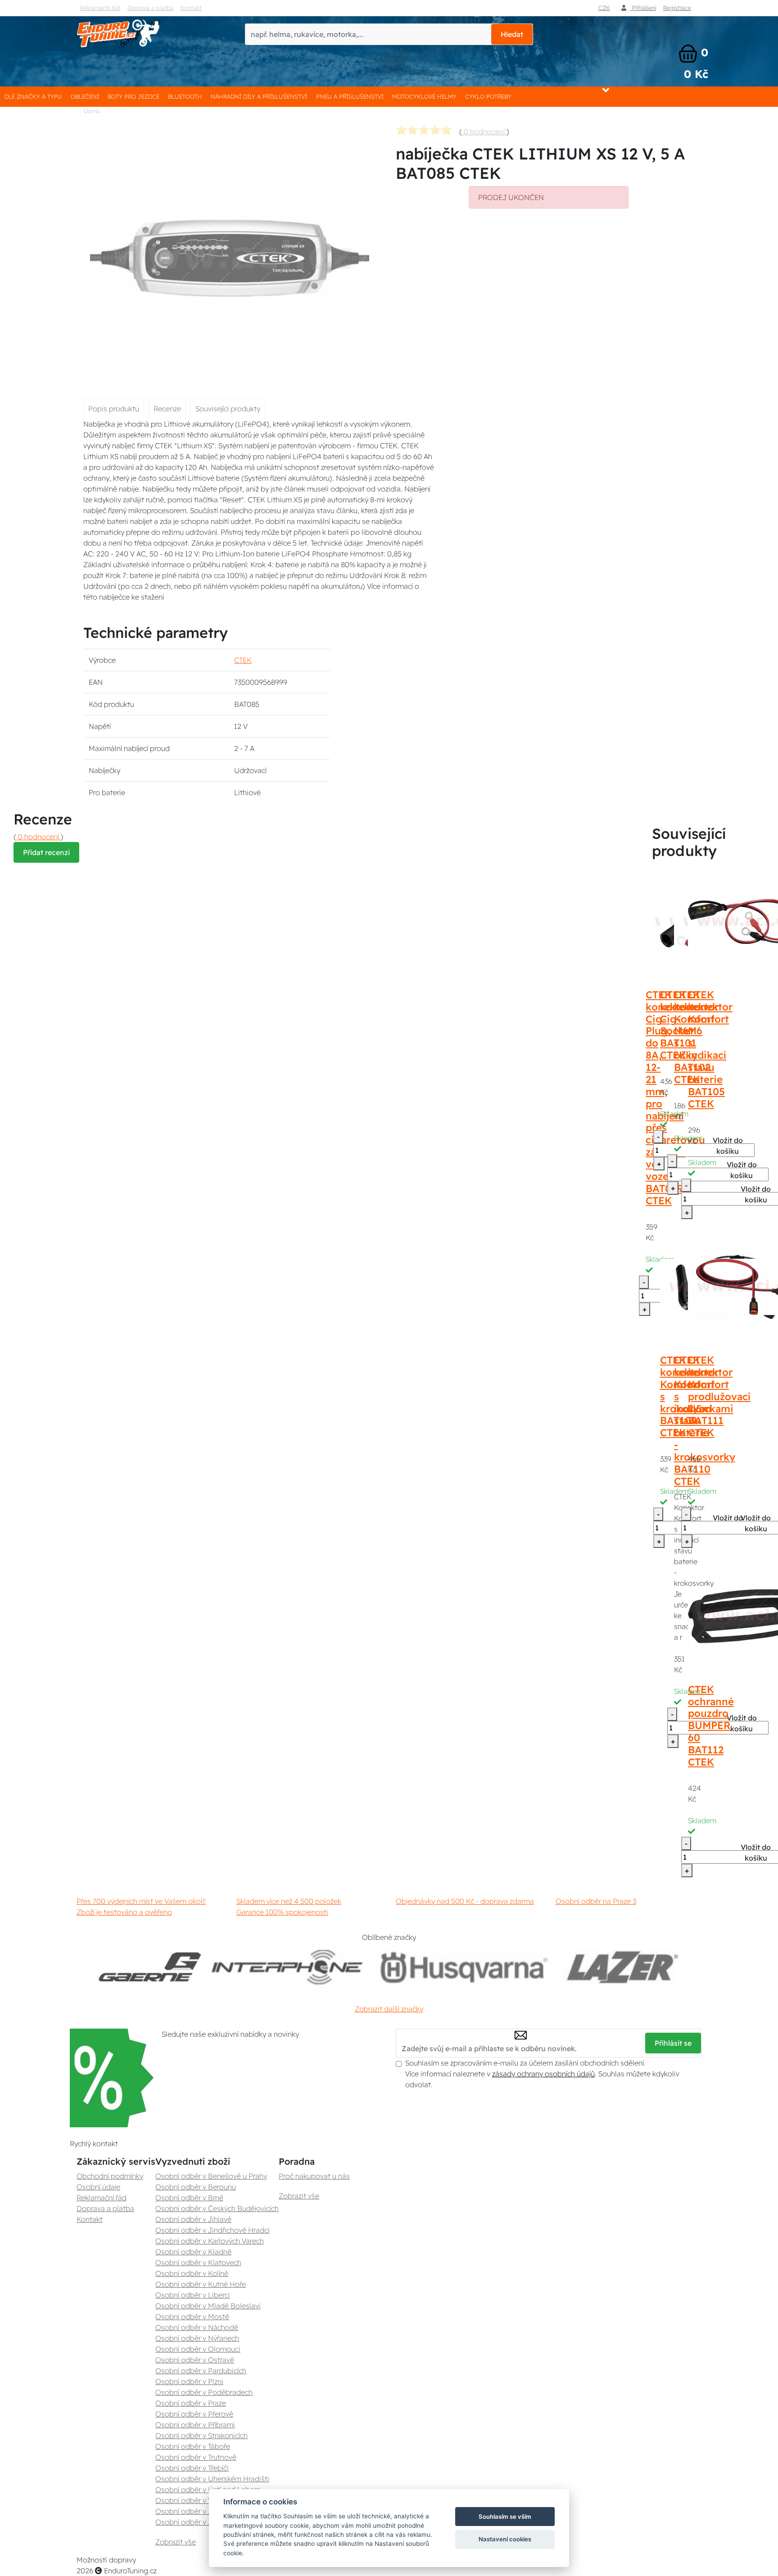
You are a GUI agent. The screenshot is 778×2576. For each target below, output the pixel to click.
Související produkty (228, 409)
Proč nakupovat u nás (314, 2176)
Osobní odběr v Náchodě (197, 2327)
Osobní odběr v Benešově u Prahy (211, 2176)
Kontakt (191, 8)
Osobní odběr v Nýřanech (197, 2338)
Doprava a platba (150, 8)
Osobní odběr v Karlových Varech (210, 2241)
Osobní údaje (98, 2187)
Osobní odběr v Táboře (193, 2446)
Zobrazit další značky (389, 2009)
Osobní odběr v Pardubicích (201, 2371)
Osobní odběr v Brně (189, 2198)
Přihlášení (643, 8)
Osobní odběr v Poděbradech (204, 2392)
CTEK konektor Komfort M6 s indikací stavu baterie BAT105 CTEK (710, 1049)
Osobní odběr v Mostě (192, 2317)
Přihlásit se (673, 2043)
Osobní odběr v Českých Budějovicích (217, 2208)
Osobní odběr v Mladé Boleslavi (208, 2306)
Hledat (512, 34)
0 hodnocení (484, 132)
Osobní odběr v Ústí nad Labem (208, 2490)
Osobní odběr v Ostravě (195, 2360)
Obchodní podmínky (110, 2176)
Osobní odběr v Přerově (194, 2414)
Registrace (677, 8)
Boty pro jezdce (133, 96)
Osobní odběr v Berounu (196, 2187)
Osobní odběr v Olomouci (198, 2349)
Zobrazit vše (176, 2542)
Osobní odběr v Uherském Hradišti (212, 2479)
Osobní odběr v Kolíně (192, 2273)
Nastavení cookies (505, 2539)
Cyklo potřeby (488, 96)
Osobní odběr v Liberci (193, 2295)
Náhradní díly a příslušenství (259, 96)
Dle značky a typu (33, 96)
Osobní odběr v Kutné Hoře (201, 2284)
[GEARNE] (150, 1967)
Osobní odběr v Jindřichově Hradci (213, 2230)
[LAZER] (621, 1967)
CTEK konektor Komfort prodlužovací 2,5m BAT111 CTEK (719, 1396)
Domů (92, 111)
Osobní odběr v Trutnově (196, 2457)
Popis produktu (114, 409)
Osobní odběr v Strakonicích (201, 2435)
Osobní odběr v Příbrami (195, 2425)
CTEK (243, 660)
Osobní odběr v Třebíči (192, 2468)
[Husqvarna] (462, 1967)
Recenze (167, 409)
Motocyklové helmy (424, 96)
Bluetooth (185, 96)
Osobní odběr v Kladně (193, 2252)
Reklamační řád (100, 8)
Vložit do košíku (728, 1146)
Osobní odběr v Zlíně (190, 2511)
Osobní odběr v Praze (191, 2403)
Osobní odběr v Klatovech (198, 2262)
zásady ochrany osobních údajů (543, 2074)
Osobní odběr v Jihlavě (193, 2219)
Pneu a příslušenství (350, 96)
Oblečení (85, 96)
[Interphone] (287, 1967)
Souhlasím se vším (505, 2517)
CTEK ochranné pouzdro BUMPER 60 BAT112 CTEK (711, 1726)
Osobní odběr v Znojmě (194, 2522)
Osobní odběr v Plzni (189, 2381)
